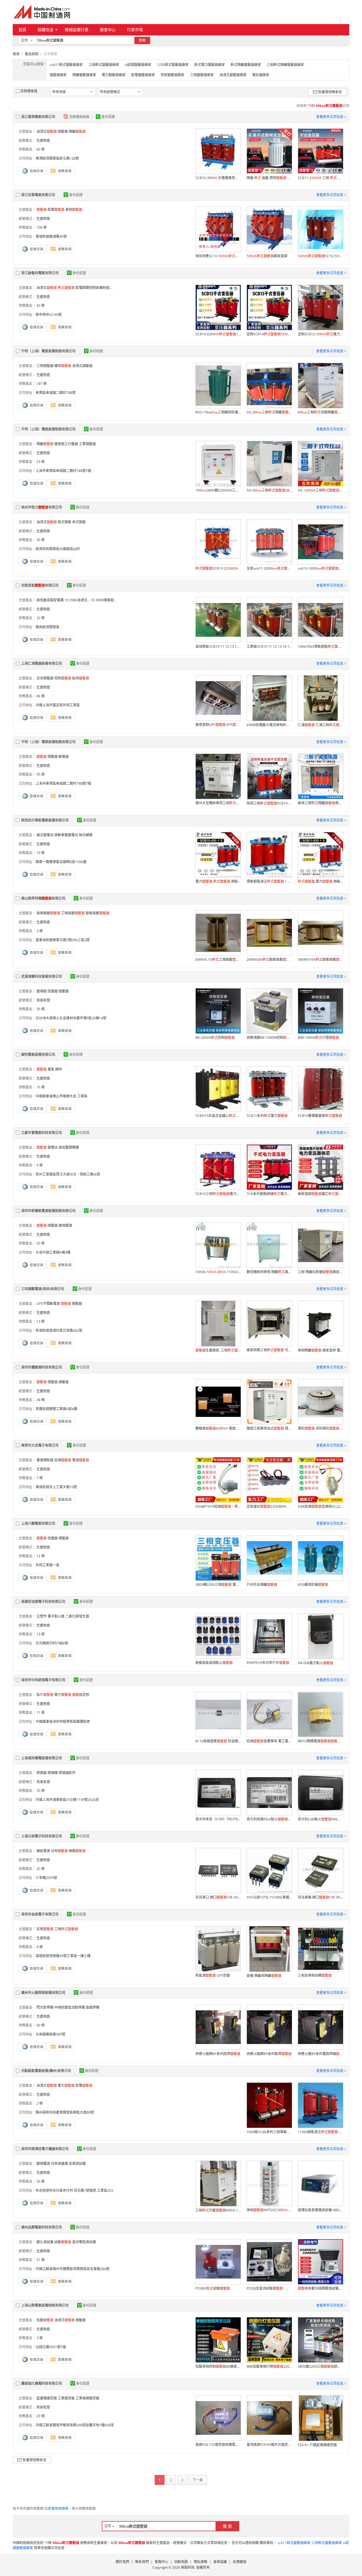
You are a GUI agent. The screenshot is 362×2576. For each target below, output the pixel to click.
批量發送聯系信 (330, 92)
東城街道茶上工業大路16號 (56, 1487)
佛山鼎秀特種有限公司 (43, 898)
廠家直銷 (267, 256)
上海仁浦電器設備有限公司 (42, 663)
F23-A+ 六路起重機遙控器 (317, 2445)
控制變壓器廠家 (173, 75)
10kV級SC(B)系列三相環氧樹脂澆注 (269, 2132)
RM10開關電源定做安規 (320, 1741)
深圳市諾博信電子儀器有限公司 (45, 2149)
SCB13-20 (217, 568)
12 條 (41, 1556)
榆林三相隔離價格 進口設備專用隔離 (320, 803)
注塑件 (42, 1616)
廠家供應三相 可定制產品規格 (269, 1350)
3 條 (40, 931)
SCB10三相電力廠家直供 (218, 1194)
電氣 (51, 1069)
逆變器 (53, 991)
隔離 (77, 131)
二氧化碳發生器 (77, 1616)
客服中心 (161, 2562)
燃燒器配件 (67, 1773)
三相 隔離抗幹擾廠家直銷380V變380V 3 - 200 (320, 1272)
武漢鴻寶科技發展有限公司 (42, 976)
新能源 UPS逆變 (213, 1975)
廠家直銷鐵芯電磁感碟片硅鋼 (320, 1194)
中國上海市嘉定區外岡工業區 (58, 705)
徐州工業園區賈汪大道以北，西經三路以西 (68, 1174)
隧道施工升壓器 (66, 444)
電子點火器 (56, 1616)
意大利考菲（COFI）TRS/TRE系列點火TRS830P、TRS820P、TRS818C (218, 1819)
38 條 (41, 1400)
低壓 (45, 2320)
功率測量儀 (59, 2164)
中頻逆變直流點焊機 (70, 2007)
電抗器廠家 (261, 75)
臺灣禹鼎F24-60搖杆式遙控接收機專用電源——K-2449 (269, 2445)
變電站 (53, 1147)
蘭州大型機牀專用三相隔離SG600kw (218, 803)
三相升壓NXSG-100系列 (218, 2210)
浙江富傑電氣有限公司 (38, 117)
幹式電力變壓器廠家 (210, 65)
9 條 (40, 1165)
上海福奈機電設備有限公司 (42, 1758)
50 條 (41, 1243)
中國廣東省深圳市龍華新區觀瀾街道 (63, 1722)
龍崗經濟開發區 (48, 627)
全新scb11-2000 (269, 568)
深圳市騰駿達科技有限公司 (42, 1367)
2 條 (40, 2103)
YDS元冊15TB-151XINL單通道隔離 (269, 1897)
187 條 (42, 384)
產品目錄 (32, 54)
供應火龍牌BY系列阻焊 (218, 2054)
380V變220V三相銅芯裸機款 (320, 2366)
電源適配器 (45, 1460)
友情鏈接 (240, 2562)
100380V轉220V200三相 (218, 490)
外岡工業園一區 (48, 1565)
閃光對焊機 (45, 2007)
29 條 (41, 2416)
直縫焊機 (92, 2007)
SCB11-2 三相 (320, 178)
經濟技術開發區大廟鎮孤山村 (58, 549)
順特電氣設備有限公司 (38, 1055)
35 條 (41, 1009)
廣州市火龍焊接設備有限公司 (43, 1993)
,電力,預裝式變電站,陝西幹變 (320, 881)
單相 (74, 210)
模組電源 (43, 1851)
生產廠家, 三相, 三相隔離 (218, 1350)
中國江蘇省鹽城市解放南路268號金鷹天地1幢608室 (75, 2425)
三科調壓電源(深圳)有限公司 (43, 1289)
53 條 (41, 462)
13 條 (41, 1321)
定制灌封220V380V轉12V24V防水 (269, 1506)
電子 (63, 1695)
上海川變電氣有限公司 (38, 1523)
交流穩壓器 (45, 678)
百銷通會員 (29, 91)
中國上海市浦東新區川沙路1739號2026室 (67, 1800)
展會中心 (108, 30)
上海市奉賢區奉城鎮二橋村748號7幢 (63, 471)
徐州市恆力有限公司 (42, 507)
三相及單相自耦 (315, 1975)
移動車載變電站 (66, 835)
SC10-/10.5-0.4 (320, 256)
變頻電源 (65, 1225)
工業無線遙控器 (87, 2398)
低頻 (63, 1460)
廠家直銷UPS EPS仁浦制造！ (218, 725)
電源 (81, 1460)
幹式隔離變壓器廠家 (246, 65)
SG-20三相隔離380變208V (269, 412)
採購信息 (46, 30)
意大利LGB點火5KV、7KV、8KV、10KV (320, 1819)
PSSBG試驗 (213, 2288)
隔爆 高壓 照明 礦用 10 (269, 178)
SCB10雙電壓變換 (320, 1116)
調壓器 (64, 1382)
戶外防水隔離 (262, 1585)
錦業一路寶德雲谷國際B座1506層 (61, 862)
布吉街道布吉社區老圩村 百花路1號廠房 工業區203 (74, 2190)
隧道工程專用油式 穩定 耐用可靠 (269, 1428)
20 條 (41, 1869)
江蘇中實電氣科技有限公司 (42, 1133)
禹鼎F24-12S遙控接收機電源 (218, 2445)
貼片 (45, 1695)
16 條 (41, 1087)
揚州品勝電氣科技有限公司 (42, 2227)
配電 (56, 210)
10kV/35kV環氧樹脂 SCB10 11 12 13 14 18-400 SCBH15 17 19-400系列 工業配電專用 (320, 646)
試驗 (63, 2242)
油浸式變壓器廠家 (233, 75)
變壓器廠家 (58, 75)
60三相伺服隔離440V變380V (320, 412)
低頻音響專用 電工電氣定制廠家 (269, 1741)
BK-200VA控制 (215, 1038)
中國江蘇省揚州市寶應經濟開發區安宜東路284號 (73, 2269)
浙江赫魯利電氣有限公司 (40, 273)
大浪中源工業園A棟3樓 (53, 1252)
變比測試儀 (45, 2242)
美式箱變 (79, 522)
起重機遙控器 (47, 2398)
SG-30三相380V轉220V (269, 490)
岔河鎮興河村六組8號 (52, 1643)
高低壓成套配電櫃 (50, 600)
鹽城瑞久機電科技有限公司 (42, 2383)
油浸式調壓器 (82, 366)
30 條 (41, 540)
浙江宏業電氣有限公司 (38, 195)
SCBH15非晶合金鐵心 (218, 1116)
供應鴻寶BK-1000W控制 (269, 1038)
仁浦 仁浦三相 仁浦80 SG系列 (320, 725)
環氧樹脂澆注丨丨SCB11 (269, 881)
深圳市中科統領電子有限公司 (43, 1680)
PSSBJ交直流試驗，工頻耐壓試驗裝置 (269, 2288)
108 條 (42, 227)
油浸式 (47, 131)
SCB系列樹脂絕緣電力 (269, 1194)
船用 (81, 678)
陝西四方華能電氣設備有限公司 (45, 820)
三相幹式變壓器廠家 (104, 65)
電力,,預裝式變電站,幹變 (218, 881)
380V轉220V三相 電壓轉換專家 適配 (218, 1585)
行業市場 (135, 30)
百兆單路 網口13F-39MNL (320, 1897)
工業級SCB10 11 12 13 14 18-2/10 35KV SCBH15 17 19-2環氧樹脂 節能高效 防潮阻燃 (269, 646)
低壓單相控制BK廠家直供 (218, 2366)
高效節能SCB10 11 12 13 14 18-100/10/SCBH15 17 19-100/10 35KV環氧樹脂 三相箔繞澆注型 (218, 646)
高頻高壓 (48, 913)
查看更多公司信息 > (331, 117)
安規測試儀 (77, 2164)
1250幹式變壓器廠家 (173, 65)
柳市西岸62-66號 (49, 315)
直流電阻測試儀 (84, 2242)
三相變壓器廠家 (202, 75)
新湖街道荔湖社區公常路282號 (59, 1330)
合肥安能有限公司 (40, 585)
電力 (66, 2085)
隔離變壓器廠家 (84, 75)
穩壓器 (63, 131)
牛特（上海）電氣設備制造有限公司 (48, 351)
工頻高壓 (73, 913)
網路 (77, 1851)
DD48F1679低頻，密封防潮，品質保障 (218, 1506)
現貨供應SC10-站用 (218, 256)
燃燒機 (53, 1773)
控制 (63, 678)
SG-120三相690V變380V (320, 490)
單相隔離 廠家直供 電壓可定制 (320, 1350)
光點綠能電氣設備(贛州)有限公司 (46, 2071)
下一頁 (198, 2480)
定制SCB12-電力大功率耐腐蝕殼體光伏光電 (320, 334)
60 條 (41, 149)
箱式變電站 (45, 835)
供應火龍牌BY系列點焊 (269, 2054)
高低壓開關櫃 (69, 1147)
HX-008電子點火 (315, 1663)
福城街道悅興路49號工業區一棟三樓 (63, 1956)
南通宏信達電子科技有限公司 (43, 1602)
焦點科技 (188, 2567)
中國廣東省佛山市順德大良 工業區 (62, 1096)
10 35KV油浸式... (77, 600)
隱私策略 (201, 2562)
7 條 (40, 1478)
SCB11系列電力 (267, 1116)
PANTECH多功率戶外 (268, 1663)
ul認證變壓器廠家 (138, 65)
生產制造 (43, 141)
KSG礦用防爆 (313, 1585)
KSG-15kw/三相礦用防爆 (218, 412)
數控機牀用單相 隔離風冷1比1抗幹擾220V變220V (269, 1272)
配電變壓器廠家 (143, 75)
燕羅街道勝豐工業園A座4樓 (56, 1409)
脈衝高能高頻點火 (214, 1663)
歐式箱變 (64, 522)
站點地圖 (181, 2562)
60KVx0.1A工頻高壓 (218, 959)
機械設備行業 (77, 30)
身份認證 (108, 117)
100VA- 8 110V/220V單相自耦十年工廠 (218, 1272)
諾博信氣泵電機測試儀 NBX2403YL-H (320, 2210)
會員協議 (220, 2562)
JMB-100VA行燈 (318, 1038)
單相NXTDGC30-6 (269, 2210)
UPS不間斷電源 (48, 1304)
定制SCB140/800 (269, 334)
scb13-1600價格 (320, 568)
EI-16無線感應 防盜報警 (218, 1741)
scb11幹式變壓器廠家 (66, 65)
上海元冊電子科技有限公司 (42, 1836)
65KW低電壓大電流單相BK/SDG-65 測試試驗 (269, 725)
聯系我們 (142, 2562)
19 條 (41, 853)
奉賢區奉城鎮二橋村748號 (56, 393)
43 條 (41, 305)
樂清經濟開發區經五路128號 (57, 158)
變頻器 (42, 991)
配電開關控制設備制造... (94, 288)
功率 (59, 1851)
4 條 (40, 1947)
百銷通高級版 (80, 117)
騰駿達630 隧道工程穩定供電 (218, 1428)
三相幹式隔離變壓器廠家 (285, 65)
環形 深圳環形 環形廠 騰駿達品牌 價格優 (320, 1428)
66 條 (41, 696)
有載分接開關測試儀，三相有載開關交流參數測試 (320, 2288)
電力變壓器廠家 (114, 75)
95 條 (41, 774)
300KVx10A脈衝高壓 (320, 959)
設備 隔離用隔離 (264, 1976)
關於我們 (122, 2562)
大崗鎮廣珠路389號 (50, 2034)
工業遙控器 (66, 2398)
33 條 (41, 618)
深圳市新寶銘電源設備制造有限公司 (48, 1211)
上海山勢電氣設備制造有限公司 (45, 2305)
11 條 (41, 1712)
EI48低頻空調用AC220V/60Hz (320, 1506)
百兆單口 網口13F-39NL (218, 1897)
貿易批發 (43, 1000)
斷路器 (64, 757)
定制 (81, 1695)
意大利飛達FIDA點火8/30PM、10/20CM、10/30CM (269, 1819)
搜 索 (227, 2526)
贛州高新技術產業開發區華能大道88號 (65, 2112)
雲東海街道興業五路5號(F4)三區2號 (63, 940)
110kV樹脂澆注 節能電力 (320, 2132)
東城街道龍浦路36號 (51, 236)
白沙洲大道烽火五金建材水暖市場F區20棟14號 (71, 1018)
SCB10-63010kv (218, 334)
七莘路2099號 (46, 1878)
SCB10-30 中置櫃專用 (218, 178)
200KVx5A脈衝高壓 (269, 959)
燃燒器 (42, 1773)
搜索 (142, 40)
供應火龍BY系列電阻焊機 (320, 2054)
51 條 (41, 2260)
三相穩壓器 (45, 366)
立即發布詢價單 (57, 2509)
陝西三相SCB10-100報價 (269, 803)
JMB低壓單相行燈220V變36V (269, 2366)
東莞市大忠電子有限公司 (40, 1445)
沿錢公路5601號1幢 (51, 2347)
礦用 (63, 366)
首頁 (22, 30)
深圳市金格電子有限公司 (40, 1914)
